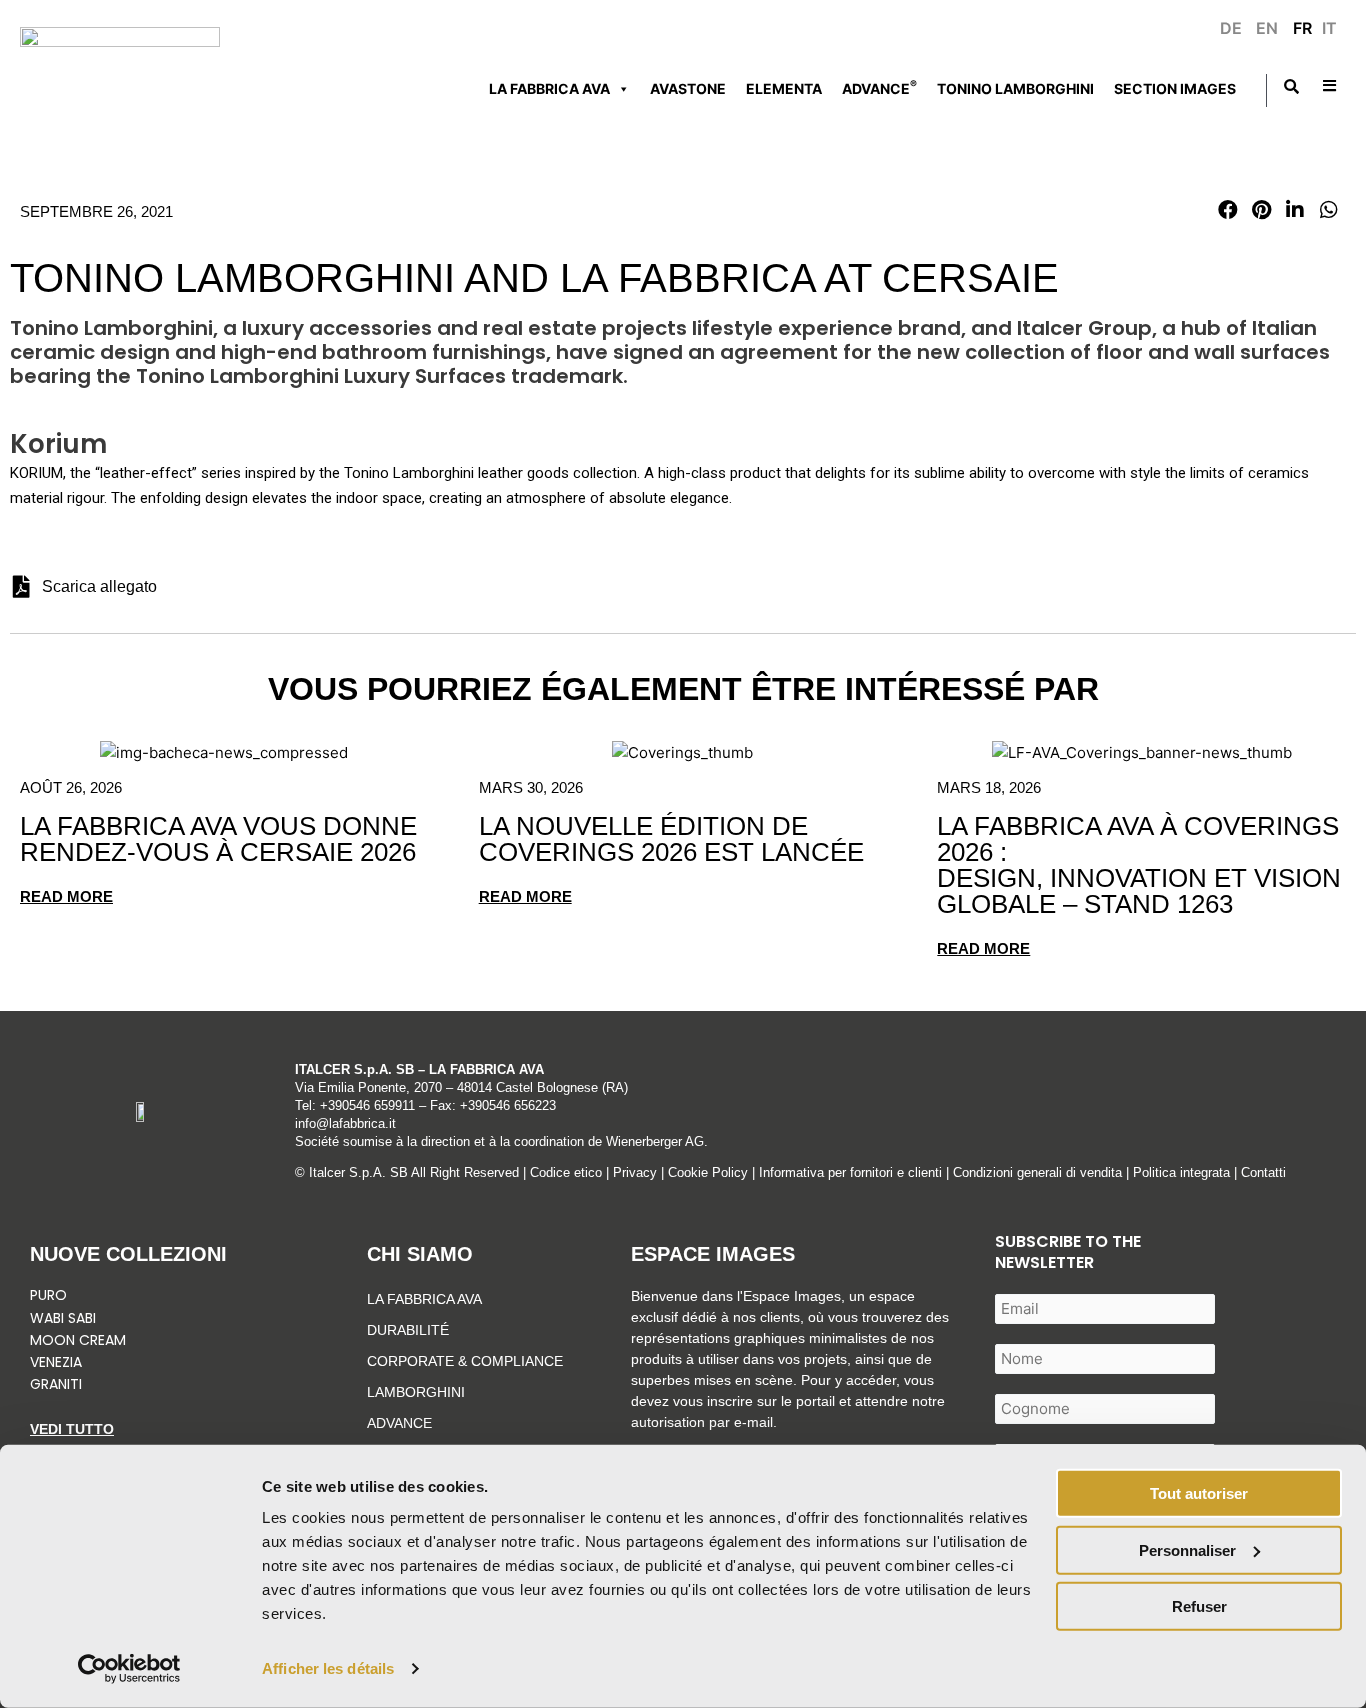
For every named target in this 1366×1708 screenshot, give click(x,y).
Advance (399, 1423)
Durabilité (408, 1330)
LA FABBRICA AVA (549, 88)
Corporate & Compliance (465, 1361)
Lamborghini (416, 1392)
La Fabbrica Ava (424, 1299)
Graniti (58, 1384)
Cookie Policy (708, 1172)
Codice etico (566, 1172)
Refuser (1199, 1606)
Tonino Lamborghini (1015, 88)
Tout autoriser (1199, 1493)
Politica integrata (1181, 1172)
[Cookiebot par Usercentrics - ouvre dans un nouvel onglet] (129, 1669)
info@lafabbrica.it (345, 1123)
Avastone (688, 88)
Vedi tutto (72, 1429)
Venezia (56, 1362)
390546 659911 (371, 1105)
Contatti (1263, 1172)
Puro (48, 1295)
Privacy (635, 1172)
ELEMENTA (784, 88)
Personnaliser (1187, 1549)
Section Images (1175, 88)
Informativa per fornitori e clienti (852, 1172)
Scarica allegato (99, 586)
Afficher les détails (328, 1668)
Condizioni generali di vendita (1037, 1172)
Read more (66, 896)
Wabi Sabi (63, 1318)
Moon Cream (78, 1340)
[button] (1228, 210)
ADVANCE (879, 87)
